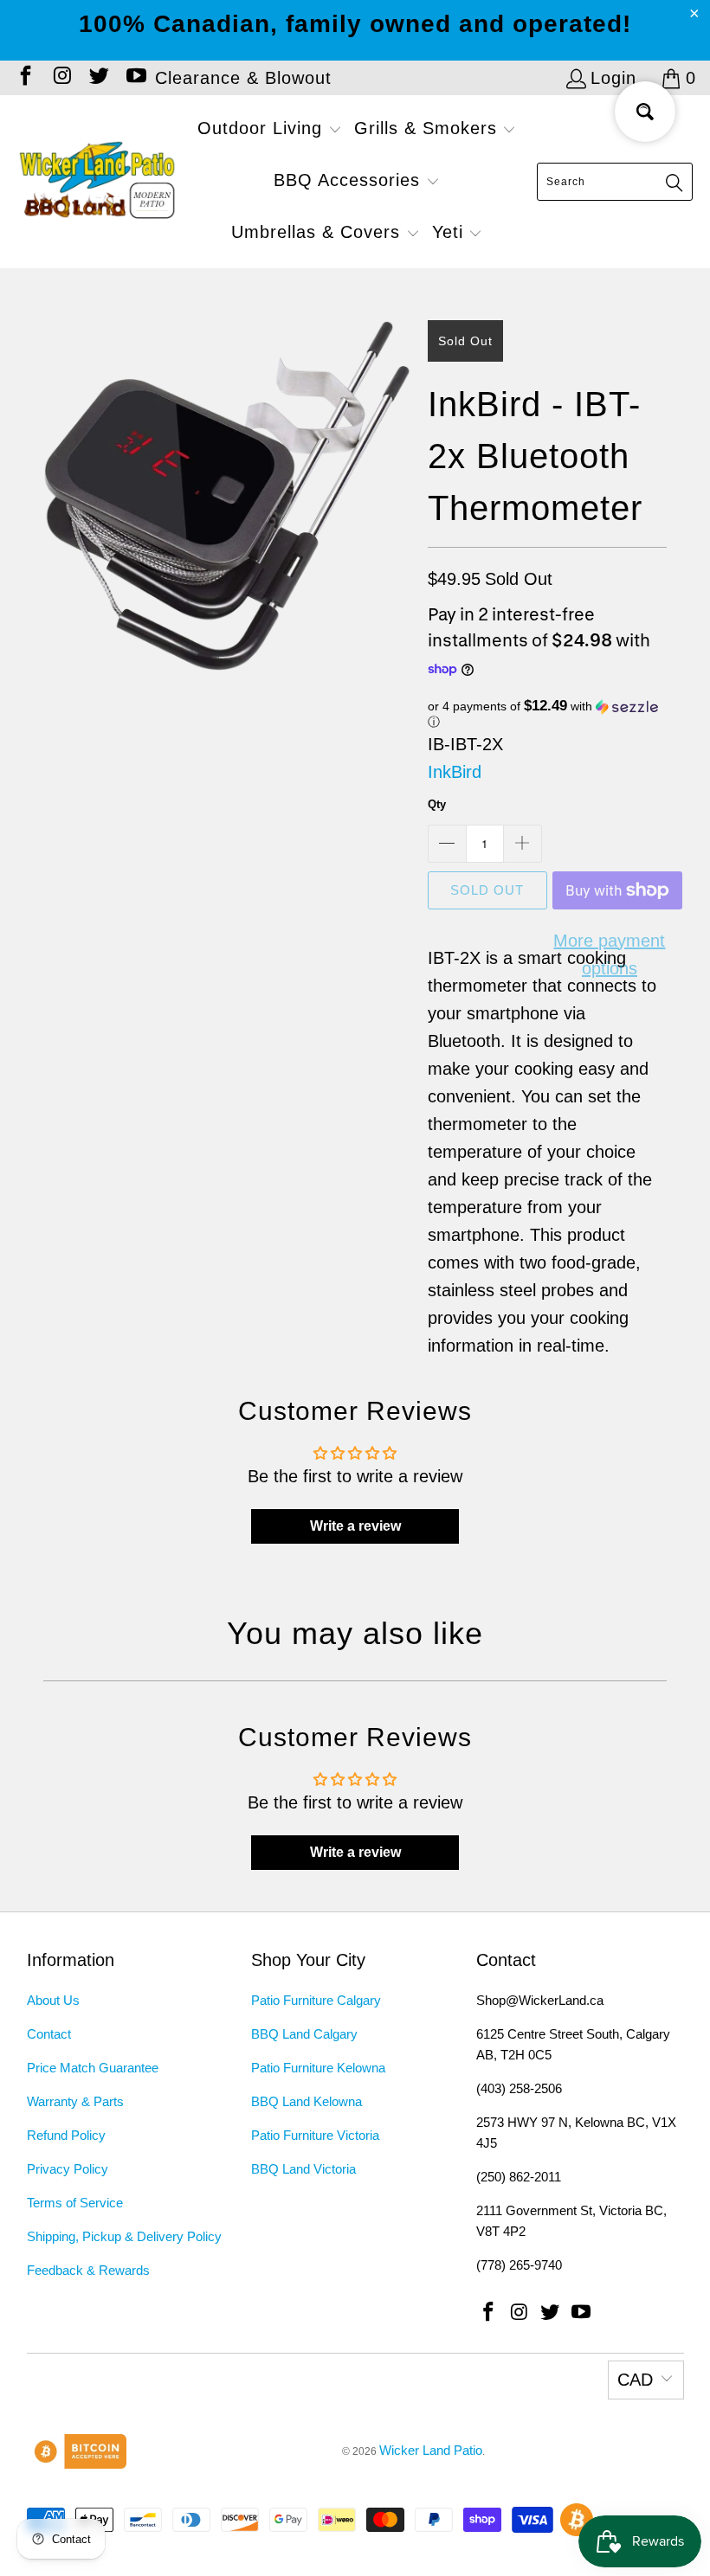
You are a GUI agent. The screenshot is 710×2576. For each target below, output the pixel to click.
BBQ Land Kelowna (307, 2101)
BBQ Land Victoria (303, 2169)
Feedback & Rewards (88, 2270)
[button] (270, 130)
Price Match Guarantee (93, 2068)
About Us (53, 2000)
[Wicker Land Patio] (97, 182)
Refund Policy (66, 2135)
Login (613, 78)
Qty (437, 804)
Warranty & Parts (75, 2101)
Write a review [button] (355, 1526)
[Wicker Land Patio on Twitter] (98, 78)
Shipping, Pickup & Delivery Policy (124, 2236)
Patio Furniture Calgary (316, 2000)
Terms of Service (75, 2203)
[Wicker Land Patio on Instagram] (61, 78)
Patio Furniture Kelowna (318, 2068)
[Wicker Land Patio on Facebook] (24, 78)
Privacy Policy (68, 2169)
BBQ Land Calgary (304, 2034)
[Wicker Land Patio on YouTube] (134, 78)
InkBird (455, 772)
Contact (49, 2034)
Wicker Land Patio (431, 2450)
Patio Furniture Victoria (315, 2135)
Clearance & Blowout (243, 78)
